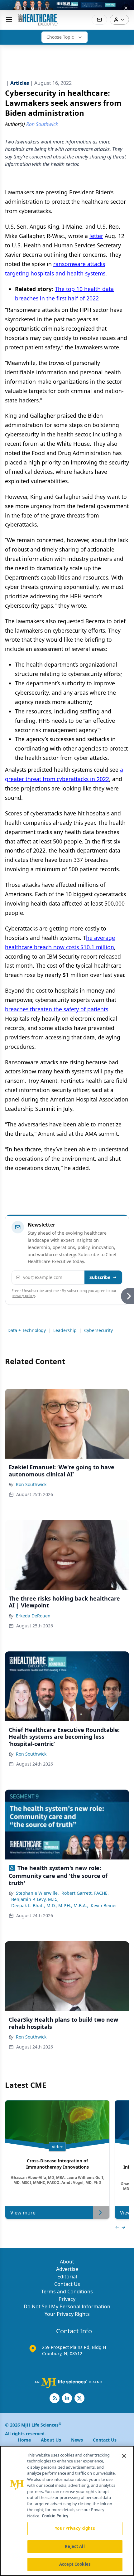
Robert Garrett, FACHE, (85, 1893)
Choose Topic (60, 37)
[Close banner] (126, 8)
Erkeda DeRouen (33, 1616)
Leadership (65, 1330)
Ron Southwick (31, 1484)
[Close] (124, 2456)
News (77, 2440)
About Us (51, 2440)
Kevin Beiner (104, 1905)
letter (96, 236)
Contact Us (67, 2284)
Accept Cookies (75, 2564)
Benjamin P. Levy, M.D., (35, 1899)
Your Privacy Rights (67, 2314)
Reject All (75, 2546)
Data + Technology (27, 1330)
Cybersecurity (98, 1330)
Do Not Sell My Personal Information (67, 2306)
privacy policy (23, 1296)
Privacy (67, 2299)
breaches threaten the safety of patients (57, 1009)
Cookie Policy (55, 2516)
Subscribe (100, 1277)
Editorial (67, 2277)
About (67, 2262)
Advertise (67, 2269)
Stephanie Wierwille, (37, 1893)
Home (24, 2440)
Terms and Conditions (67, 2292)
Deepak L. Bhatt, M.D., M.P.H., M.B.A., (50, 1905)
